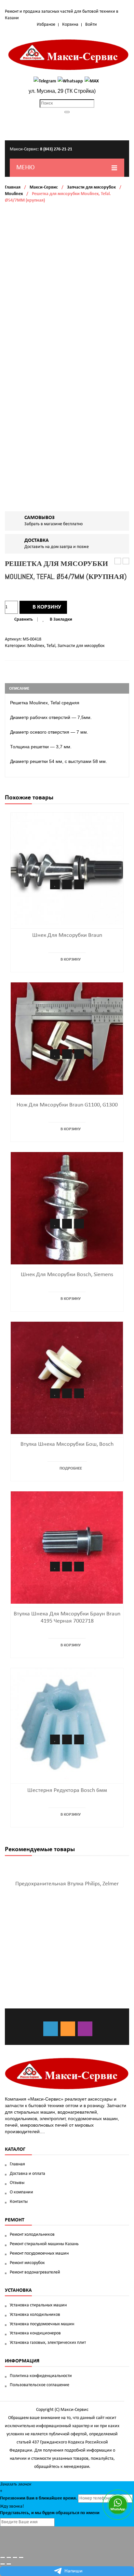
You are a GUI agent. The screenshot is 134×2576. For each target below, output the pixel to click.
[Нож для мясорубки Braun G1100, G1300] (67, 1039)
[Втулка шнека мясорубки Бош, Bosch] (67, 1378)
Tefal (51, 646)
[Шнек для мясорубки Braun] (67, 869)
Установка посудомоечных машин (42, 2324)
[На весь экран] (15, 2557)
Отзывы (17, 2183)
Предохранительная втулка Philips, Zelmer (67, 1884)
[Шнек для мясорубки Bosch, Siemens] (67, 1208)
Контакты (19, 2202)
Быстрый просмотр (79, 884)
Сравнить (24, 619)
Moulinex (14, 194)
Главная (13, 187)
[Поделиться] (9, 2557)
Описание (19, 689)
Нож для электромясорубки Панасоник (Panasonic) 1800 (126, 562)
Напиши (74, 2571)
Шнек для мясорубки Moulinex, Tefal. (118, 562)
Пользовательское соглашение (40, 2385)
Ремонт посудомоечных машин (39, 2253)
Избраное (46, 25)
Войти (91, 25)
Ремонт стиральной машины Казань (44, 2244)
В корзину (47, 607)
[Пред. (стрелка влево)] (3, 2564)
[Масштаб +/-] (21, 2557)
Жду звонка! (12, 2506)
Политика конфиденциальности (41, 2376)
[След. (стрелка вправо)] (9, 2564)
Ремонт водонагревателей (35, 2272)
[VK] (51, 2029)
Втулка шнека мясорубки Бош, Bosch (67, 1444)
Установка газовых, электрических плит (48, 2343)
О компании (21, 2192)
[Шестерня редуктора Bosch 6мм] (67, 1724)
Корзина (70, 25)
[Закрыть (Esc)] (3, 2557)
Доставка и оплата (27, 2174)
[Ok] (68, 2029)
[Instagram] (85, 2029)
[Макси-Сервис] (69, 55)
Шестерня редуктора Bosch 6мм (67, 1790)
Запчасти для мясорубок (91, 187)
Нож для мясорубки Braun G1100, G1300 (67, 1105)
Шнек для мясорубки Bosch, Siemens (67, 1275)
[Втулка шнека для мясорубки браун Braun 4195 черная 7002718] (67, 1548)
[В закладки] (55, 884)
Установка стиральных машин (38, 2305)
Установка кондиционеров (35, 2333)
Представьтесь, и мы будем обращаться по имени (50, 2513)
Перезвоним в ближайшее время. (39, 2498)
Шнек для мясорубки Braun (67, 935)
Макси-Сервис (44, 187)
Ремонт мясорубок (27, 2263)
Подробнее (71, 1468)
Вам (30, 2498)
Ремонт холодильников (32, 2235)
